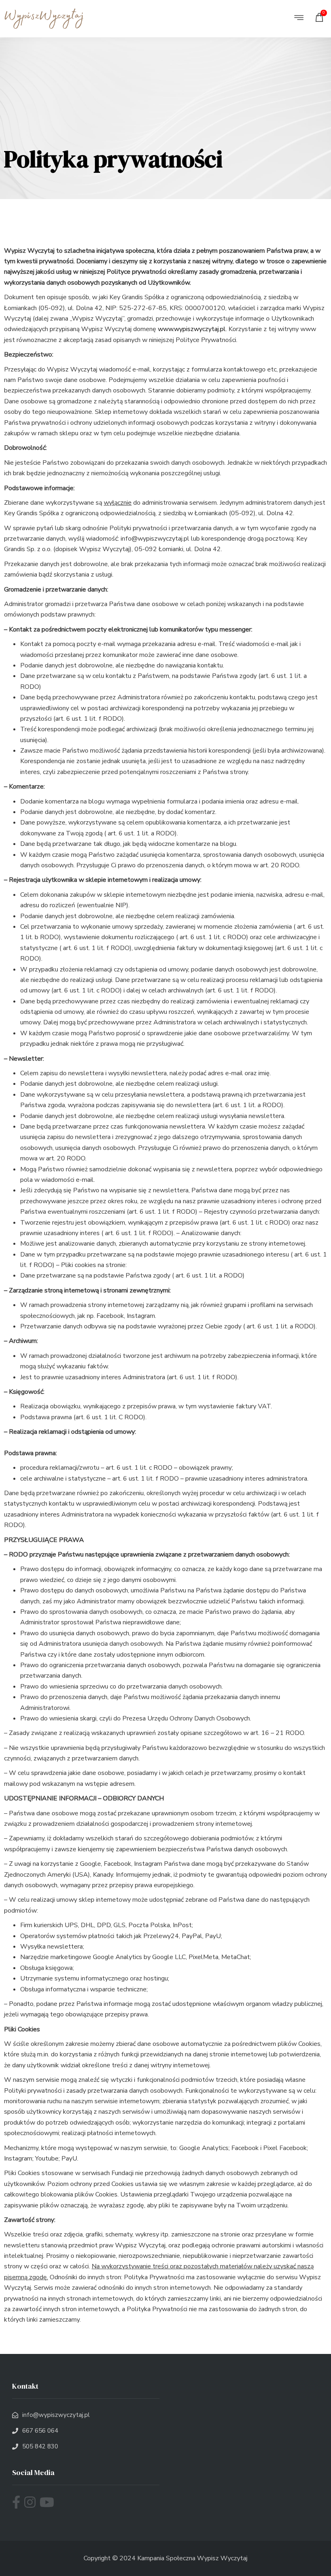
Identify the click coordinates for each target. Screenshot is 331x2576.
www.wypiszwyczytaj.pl (192, 329)
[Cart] (321, 19)
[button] (299, 18)
